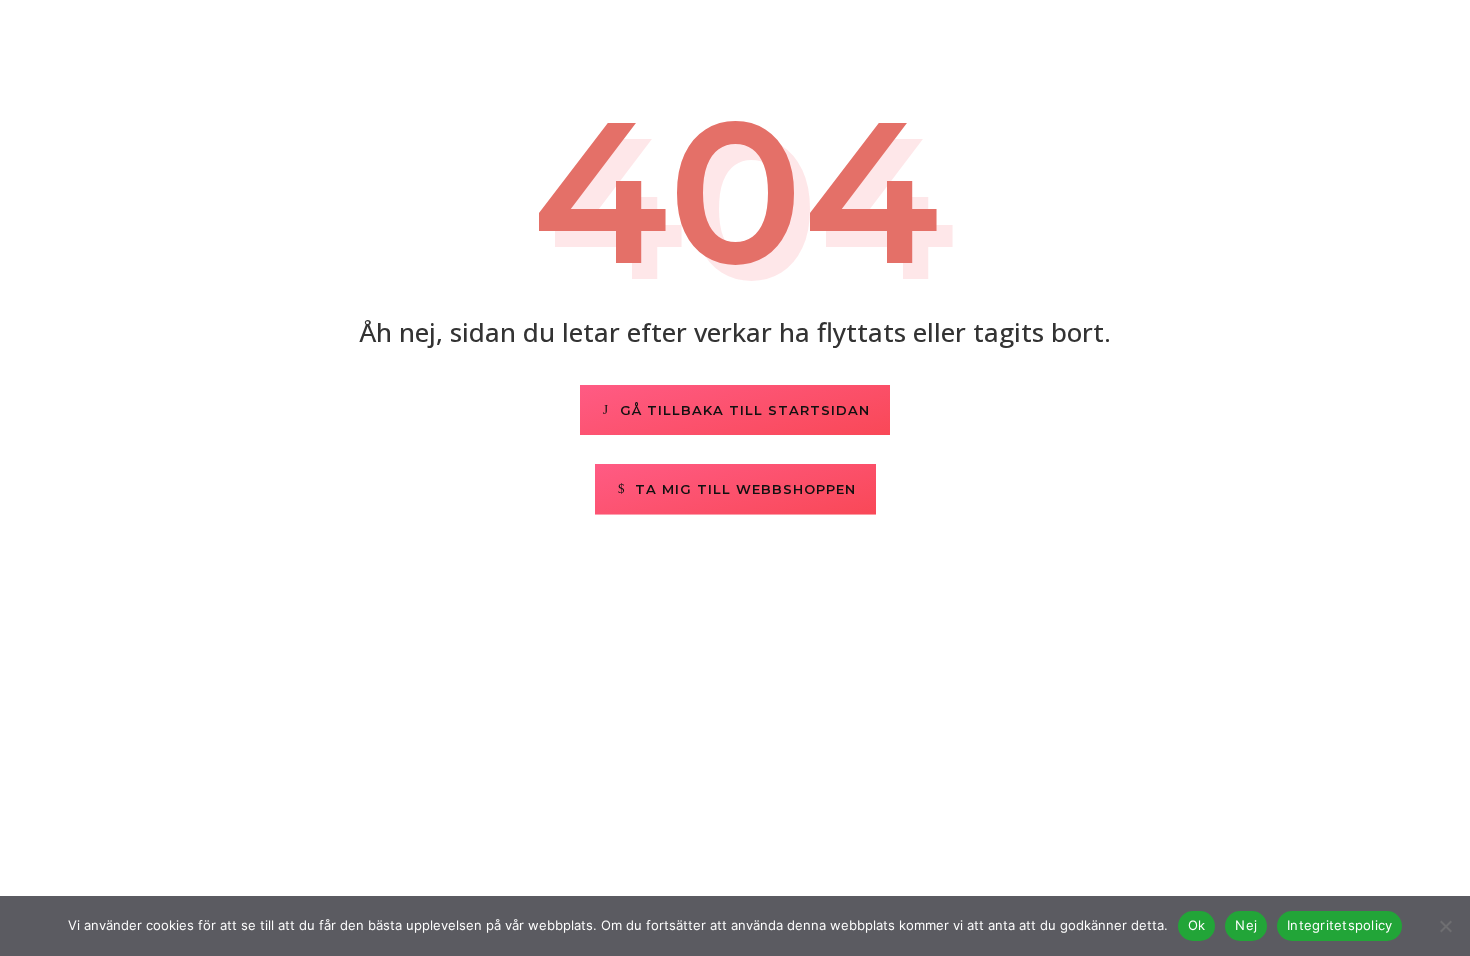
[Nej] (1445, 926)
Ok (1197, 925)
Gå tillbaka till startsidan (745, 410)
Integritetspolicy (1339, 925)
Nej (1246, 925)
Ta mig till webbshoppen (745, 489)
